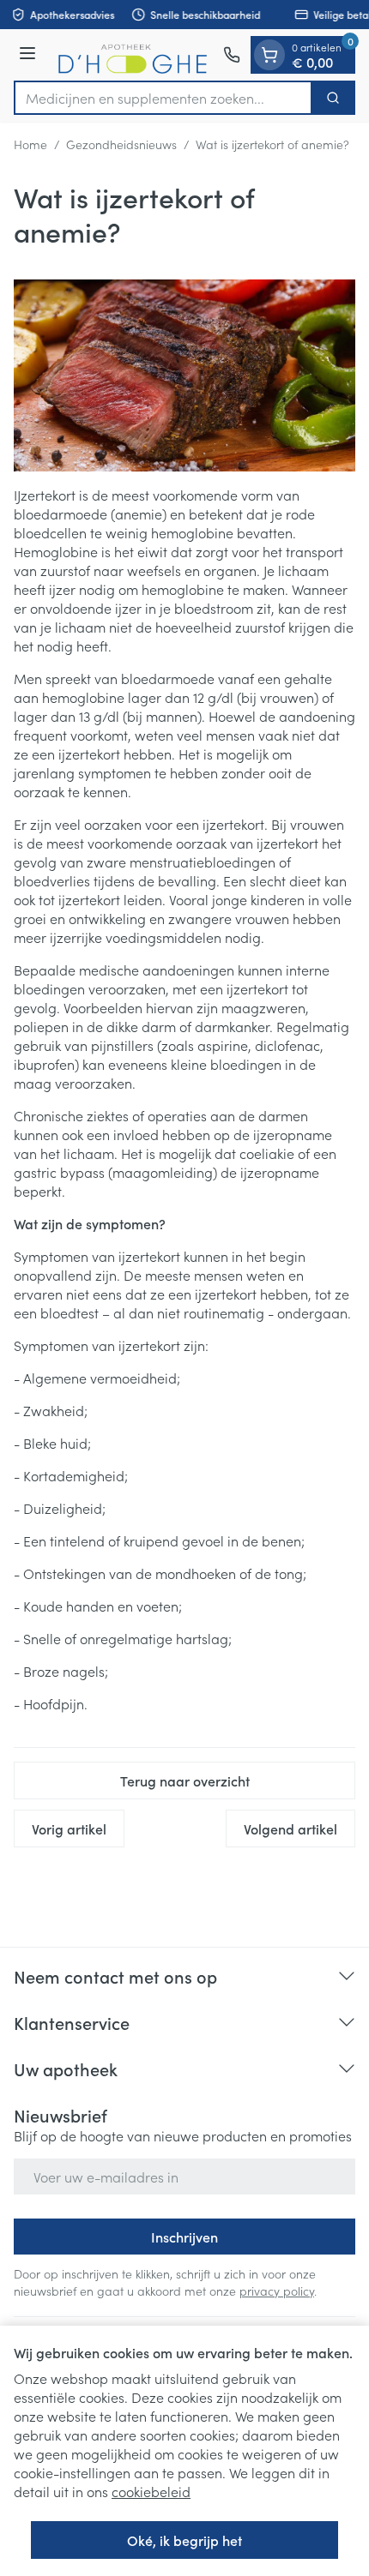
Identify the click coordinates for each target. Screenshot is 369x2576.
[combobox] (163, 98)
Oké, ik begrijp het (184, 2540)
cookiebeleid (151, 2491)
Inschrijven (184, 2237)
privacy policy (277, 2291)
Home (30, 144)
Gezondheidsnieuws (121, 144)
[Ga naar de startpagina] (132, 55)
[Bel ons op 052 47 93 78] (232, 55)
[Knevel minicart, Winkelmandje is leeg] (269, 55)
